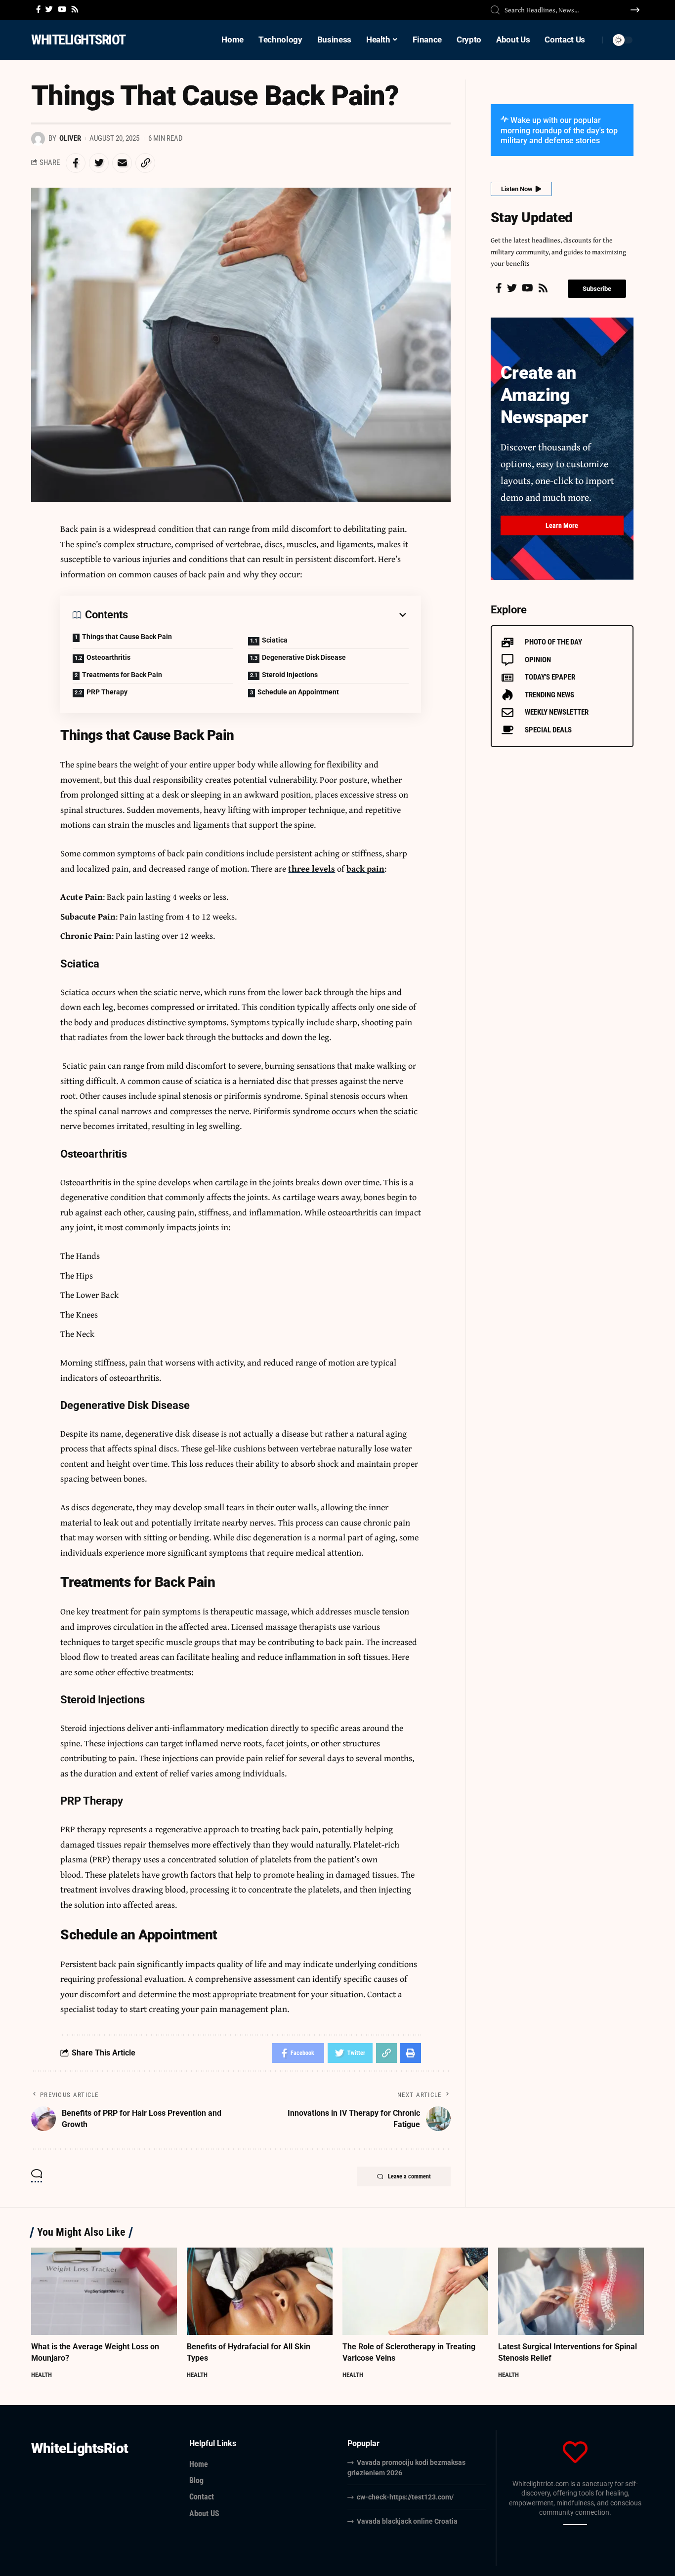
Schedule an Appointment (298, 692)
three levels (312, 868)
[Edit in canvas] (584, 2525)
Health (42, 2375)
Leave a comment (409, 2176)
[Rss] (75, 9)
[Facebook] (38, 9)
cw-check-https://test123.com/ (405, 2497)
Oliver (70, 138)
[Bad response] (578, 2525)
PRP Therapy (107, 692)
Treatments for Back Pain (122, 675)
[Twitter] (49, 9)
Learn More (562, 525)
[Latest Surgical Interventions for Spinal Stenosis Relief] (571, 2291)
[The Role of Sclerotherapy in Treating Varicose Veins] (415, 2291)
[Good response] (572, 2525)
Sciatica (275, 640)
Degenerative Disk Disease (304, 657)
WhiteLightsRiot (78, 40)
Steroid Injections (290, 675)
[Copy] (566, 2525)
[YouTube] (62, 9)
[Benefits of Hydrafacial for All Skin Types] (260, 2291)
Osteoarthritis (108, 657)
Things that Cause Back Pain (127, 637)
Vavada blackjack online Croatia (407, 2521)
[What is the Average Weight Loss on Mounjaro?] (104, 2291)
